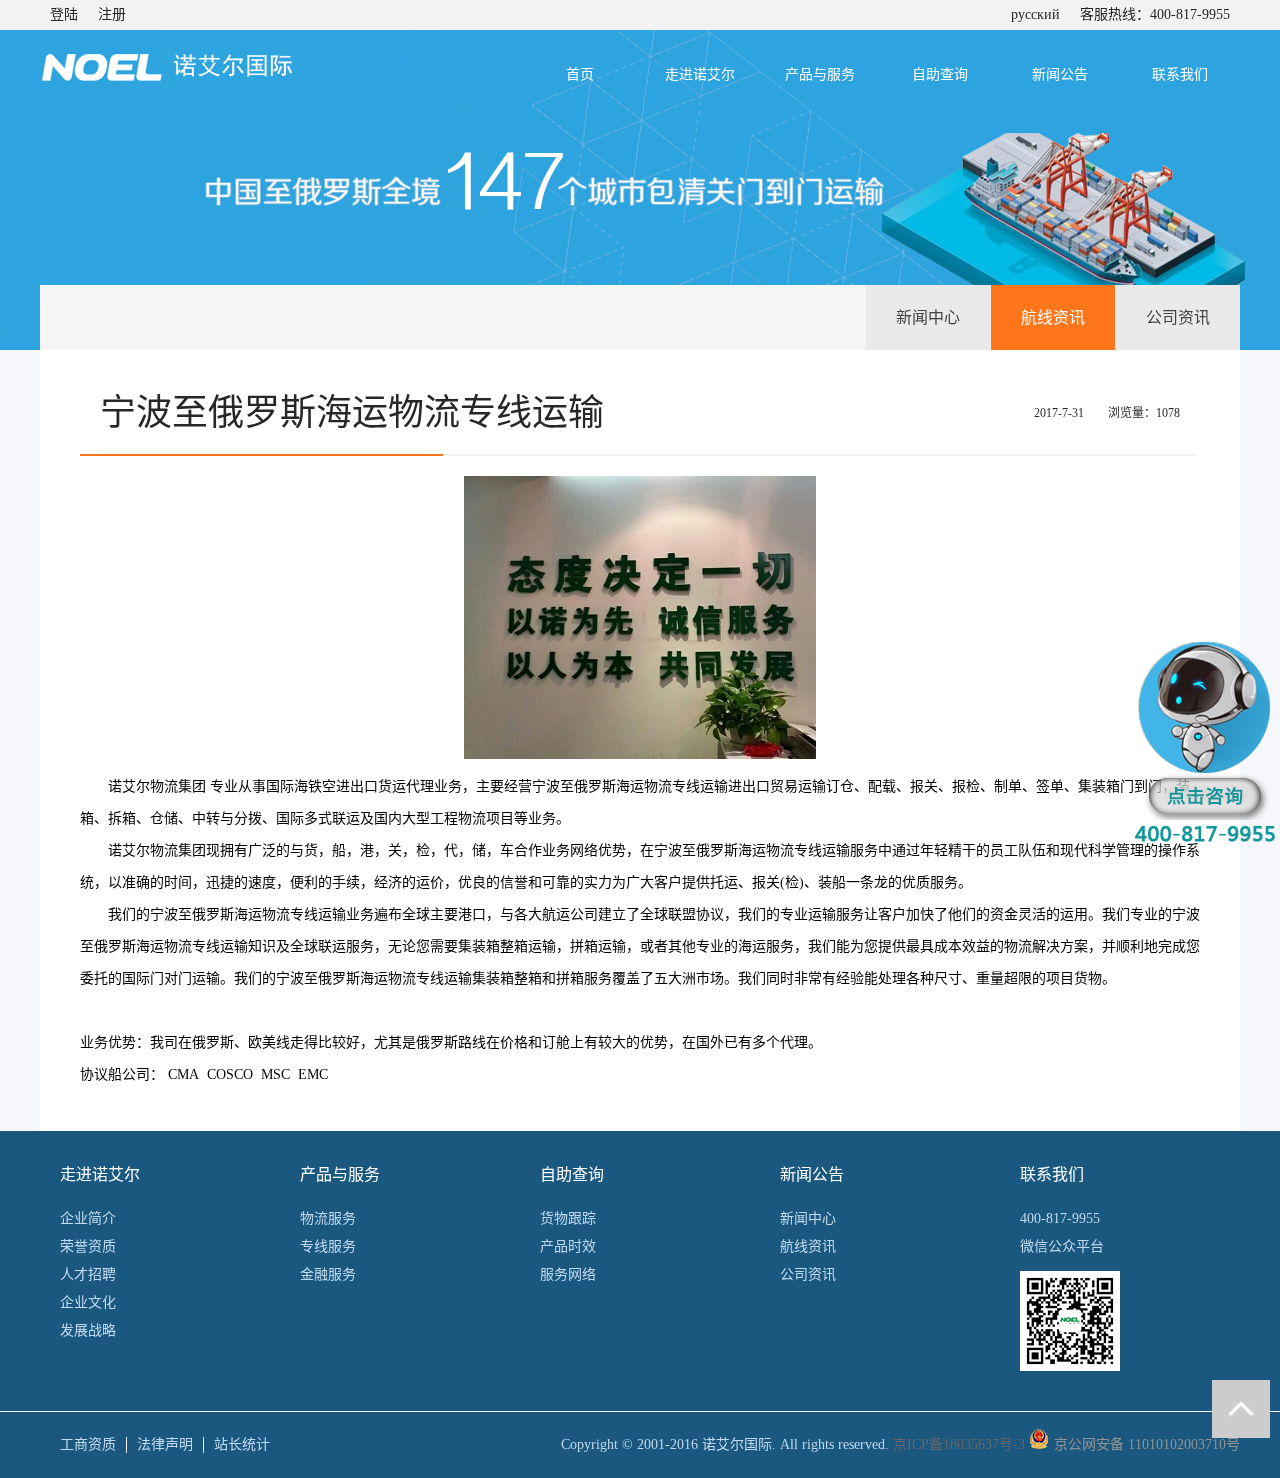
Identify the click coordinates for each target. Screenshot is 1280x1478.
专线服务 (328, 1246)
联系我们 (1180, 74)
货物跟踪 (568, 1218)
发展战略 (88, 1330)
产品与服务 (820, 74)
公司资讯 (1178, 317)
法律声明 (165, 1444)
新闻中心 (928, 317)
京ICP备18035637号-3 (959, 1444)
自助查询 (940, 74)
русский (1035, 14)
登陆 (64, 14)
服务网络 (568, 1274)
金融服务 (328, 1274)
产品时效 (568, 1246)
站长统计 (242, 1444)
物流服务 (328, 1218)
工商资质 (88, 1444)
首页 (580, 74)
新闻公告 (1060, 74)
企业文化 (88, 1302)
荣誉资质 (88, 1246)
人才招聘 (88, 1274)
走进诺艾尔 (700, 74)
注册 (112, 14)
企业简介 (88, 1218)
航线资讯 (1053, 317)
